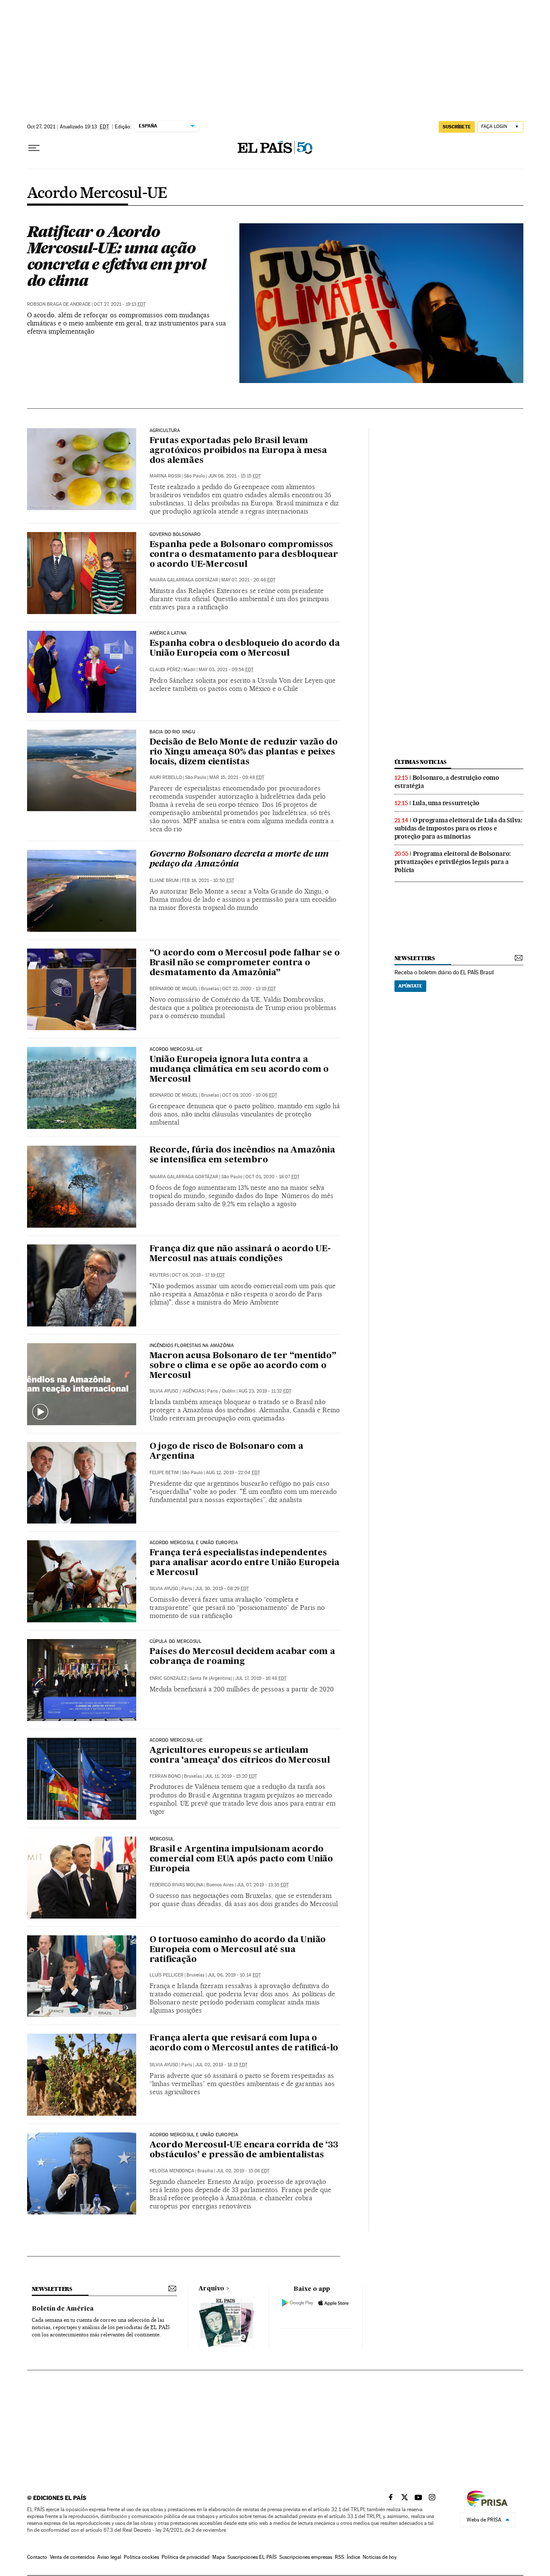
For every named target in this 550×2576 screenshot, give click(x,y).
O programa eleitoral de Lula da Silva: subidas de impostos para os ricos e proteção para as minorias (458, 828)
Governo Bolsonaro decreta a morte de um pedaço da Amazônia (239, 859)
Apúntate (410, 986)
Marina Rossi (165, 476)
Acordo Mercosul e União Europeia (194, 2135)
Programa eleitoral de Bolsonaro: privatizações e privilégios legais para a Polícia (453, 862)
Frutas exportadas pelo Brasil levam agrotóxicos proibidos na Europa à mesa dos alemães (238, 451)
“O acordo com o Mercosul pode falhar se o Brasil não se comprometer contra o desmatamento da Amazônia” (245, 963)
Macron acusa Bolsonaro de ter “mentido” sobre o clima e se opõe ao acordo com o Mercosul (243, 1366)
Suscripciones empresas (306, 2557)
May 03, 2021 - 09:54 (226, 670)
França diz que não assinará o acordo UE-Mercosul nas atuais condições (240, 1254)
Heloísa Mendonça (172, 2171)
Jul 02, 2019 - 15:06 (243, 2171)
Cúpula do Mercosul (176, 1642)
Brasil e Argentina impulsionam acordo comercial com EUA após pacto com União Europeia (241, 1859)
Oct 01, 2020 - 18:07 (272, 1177)
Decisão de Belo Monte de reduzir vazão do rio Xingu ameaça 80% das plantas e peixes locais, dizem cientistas (244, 752)
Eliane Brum (164, 880)
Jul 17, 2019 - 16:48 (261, 1678)
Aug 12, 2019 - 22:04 (233, 1473)
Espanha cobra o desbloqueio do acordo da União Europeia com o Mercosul (245, 649)
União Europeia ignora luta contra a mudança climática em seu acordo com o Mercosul (239, 1070)
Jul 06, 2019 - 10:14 (234, 1975)
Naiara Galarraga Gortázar (184, 580)
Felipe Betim (164, 1473)
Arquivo (211, 2289)
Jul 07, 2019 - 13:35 (263, 1885)
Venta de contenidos (72, 2557)
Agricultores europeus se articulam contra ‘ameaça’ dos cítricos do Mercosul (240, 1756)
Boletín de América (63, 2309)
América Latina (168, 633)
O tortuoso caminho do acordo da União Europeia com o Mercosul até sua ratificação (238, 1950)
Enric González (168, 1678)
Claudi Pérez (165, 670)
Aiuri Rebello (166, 777)
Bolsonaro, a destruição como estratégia (447, 782)
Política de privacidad (186, 2557)
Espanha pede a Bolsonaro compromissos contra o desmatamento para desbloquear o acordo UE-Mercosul (244, 555)
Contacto (37, 2557)
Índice (353, 2557)
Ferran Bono (165, 1776)
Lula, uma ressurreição (446, 803)
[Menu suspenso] (34, 148)
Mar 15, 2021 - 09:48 (237, 777)
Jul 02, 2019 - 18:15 (221, 2065)
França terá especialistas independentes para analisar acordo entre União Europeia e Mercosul (244, 1563)
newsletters (415, 958)
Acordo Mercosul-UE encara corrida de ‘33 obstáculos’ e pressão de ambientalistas (244, 2150)
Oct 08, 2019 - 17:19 (198, 1275)
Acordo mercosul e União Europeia (194, 1543)
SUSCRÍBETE (457, 127)
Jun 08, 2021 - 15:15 (234, 476)
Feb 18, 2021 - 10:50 (208, 880)
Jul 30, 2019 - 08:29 (222, 1589)
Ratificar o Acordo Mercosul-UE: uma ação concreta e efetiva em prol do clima (116, 256)
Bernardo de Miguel (174, 989)
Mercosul (162, 1839)
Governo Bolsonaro (175, 535)
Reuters (159, 1275)
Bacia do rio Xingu (172, 732)
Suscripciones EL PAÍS (252, 2557)
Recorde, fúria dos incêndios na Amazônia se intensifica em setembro (242, 1155)
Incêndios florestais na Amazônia (192, 1346)
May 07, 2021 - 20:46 (248, 580)
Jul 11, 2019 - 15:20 (231, 1776)
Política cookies (141, 2557)
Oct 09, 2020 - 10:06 (250, 1095)
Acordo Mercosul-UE (97, 194)
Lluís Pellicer (167, 1975)
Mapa (218, 2557)
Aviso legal (109, 2557)
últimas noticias (421, 762)
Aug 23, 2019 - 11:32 (265, 1391)
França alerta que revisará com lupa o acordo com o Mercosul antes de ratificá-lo (244, 2043)
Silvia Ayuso (164, 1391)
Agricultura (165, 431)
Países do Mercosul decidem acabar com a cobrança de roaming (242, 1657)
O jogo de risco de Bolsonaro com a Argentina (226, 1452)
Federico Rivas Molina (176, 1885)
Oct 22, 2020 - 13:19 (249, 989)
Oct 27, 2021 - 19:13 (120, 304)
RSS (339, 2557)
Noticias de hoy (380, 2557)
